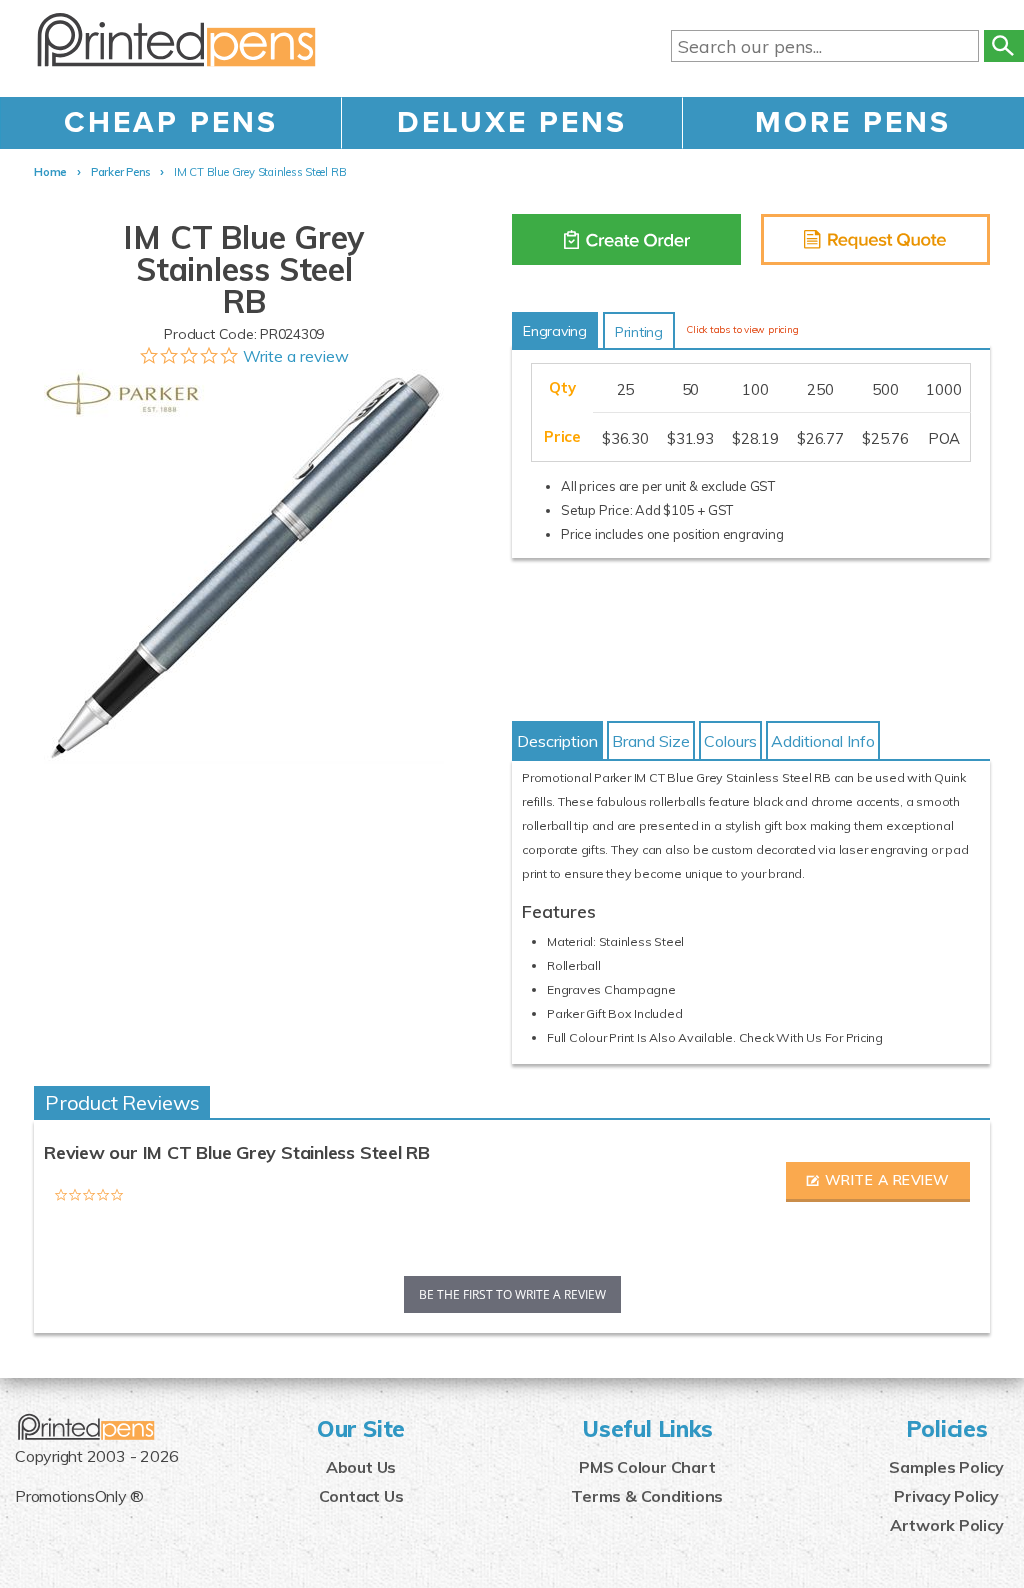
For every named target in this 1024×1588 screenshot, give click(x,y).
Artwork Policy (947, 1525)
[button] (878, 1182)
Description (557, 741)
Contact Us (361, 1496)
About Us (361, 1467)
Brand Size (651, 741)
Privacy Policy (946, 1496)
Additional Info (823, 741)
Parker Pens (120, 172)
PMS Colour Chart (647, 1467)
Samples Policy (946, 1467)
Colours (730, 741)
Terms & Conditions (647, 1496)
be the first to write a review (512, 1294)
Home (50, 172)
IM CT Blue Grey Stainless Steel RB (260, 172)
